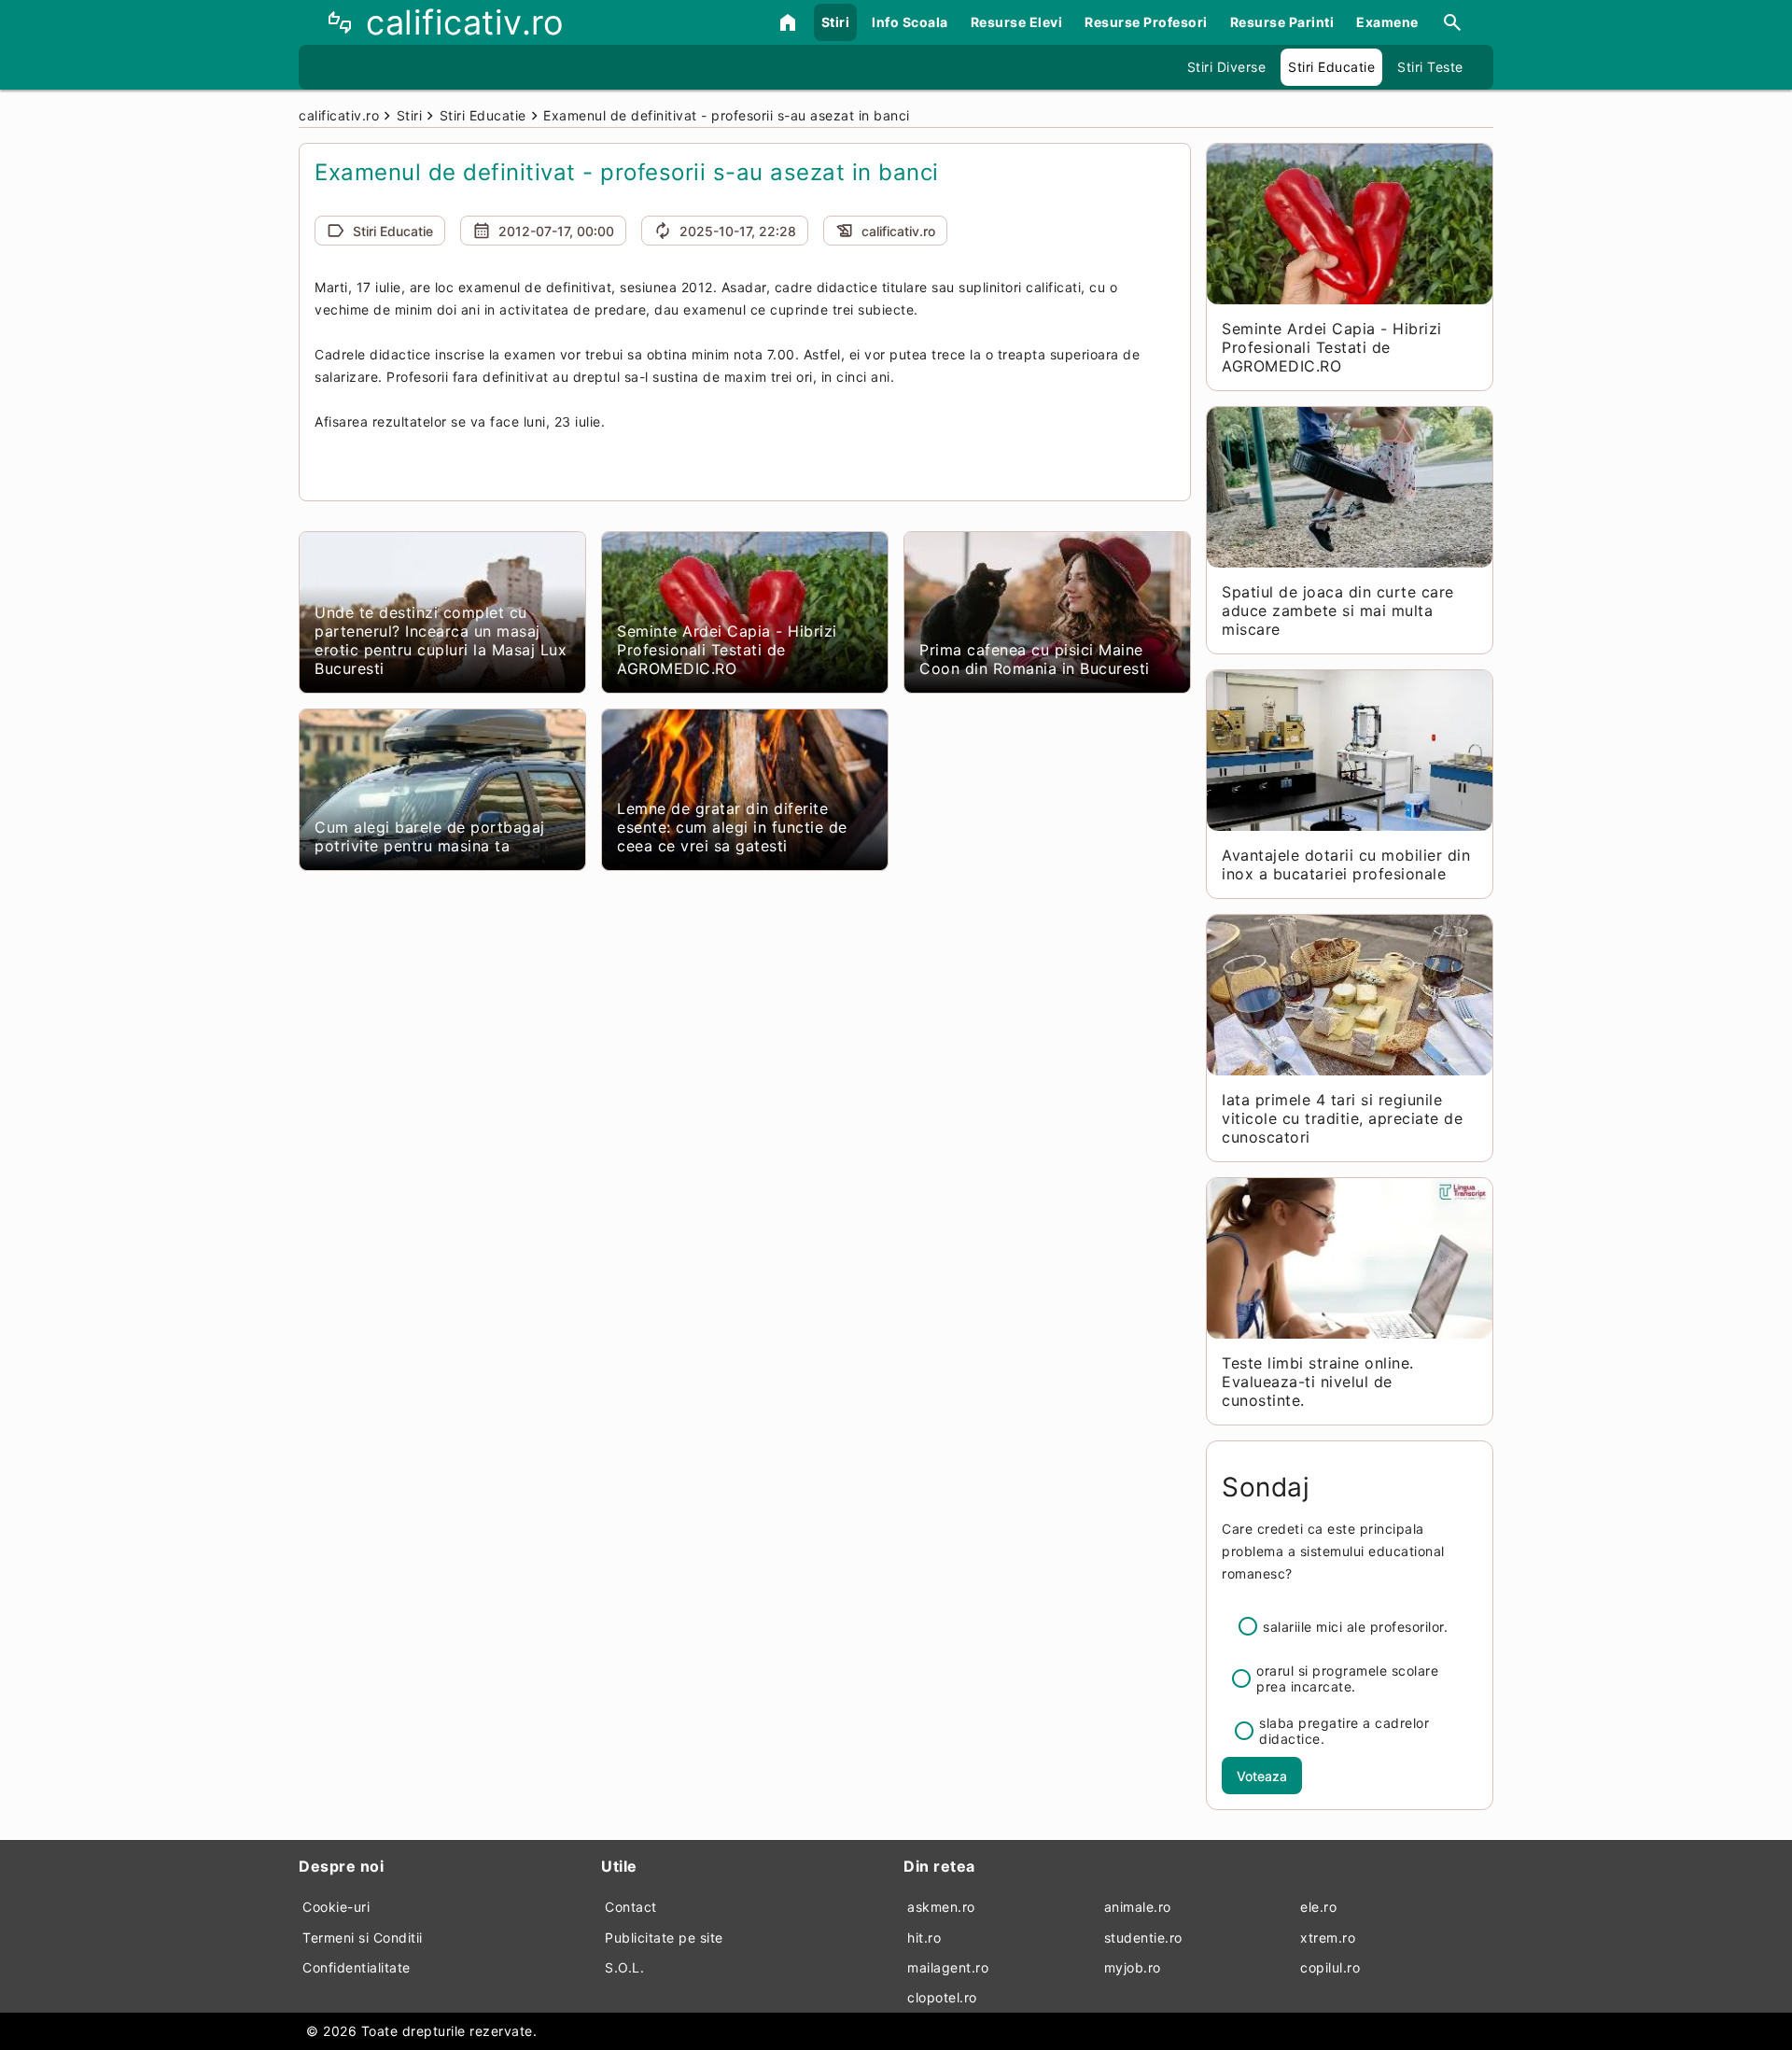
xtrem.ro (1328, 1938)
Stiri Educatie (1331, 67)
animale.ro (1138, 1907)
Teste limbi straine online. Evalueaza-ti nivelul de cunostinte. (1318, 1382)
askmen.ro (941, 1907)
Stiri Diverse (1227, 67)
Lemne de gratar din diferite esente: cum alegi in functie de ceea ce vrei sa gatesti (732, 827)
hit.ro (924, 1938)
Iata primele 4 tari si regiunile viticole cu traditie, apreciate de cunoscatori (1342, 1118)
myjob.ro (1133, 1967)
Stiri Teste (1430, 67)
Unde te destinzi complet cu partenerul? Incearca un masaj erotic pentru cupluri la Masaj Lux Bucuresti (441, 640)
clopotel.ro (942, 1997)
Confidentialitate (357, 1967)
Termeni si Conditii (363, 1938)
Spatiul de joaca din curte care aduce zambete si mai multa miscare (1338, 611)
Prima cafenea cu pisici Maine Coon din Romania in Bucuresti (1035, 659)
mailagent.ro (948, 1967)
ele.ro (1318, 1907)
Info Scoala (910, 22)
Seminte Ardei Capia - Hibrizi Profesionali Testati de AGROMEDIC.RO (727, 650)
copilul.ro (1330, 1967)
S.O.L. (624, 1967)
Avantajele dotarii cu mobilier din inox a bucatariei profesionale (1346, 864)
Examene (1387, 22)
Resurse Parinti (1282, 22)
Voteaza (1262, 1776)
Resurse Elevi (1017, 22)
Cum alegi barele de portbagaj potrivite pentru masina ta (430, 836)
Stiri (836, 22)
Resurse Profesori (1146, 22)
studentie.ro (1143, 1938)
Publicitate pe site (664, 1938)
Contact (631, 1907)
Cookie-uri (336, 1907)
